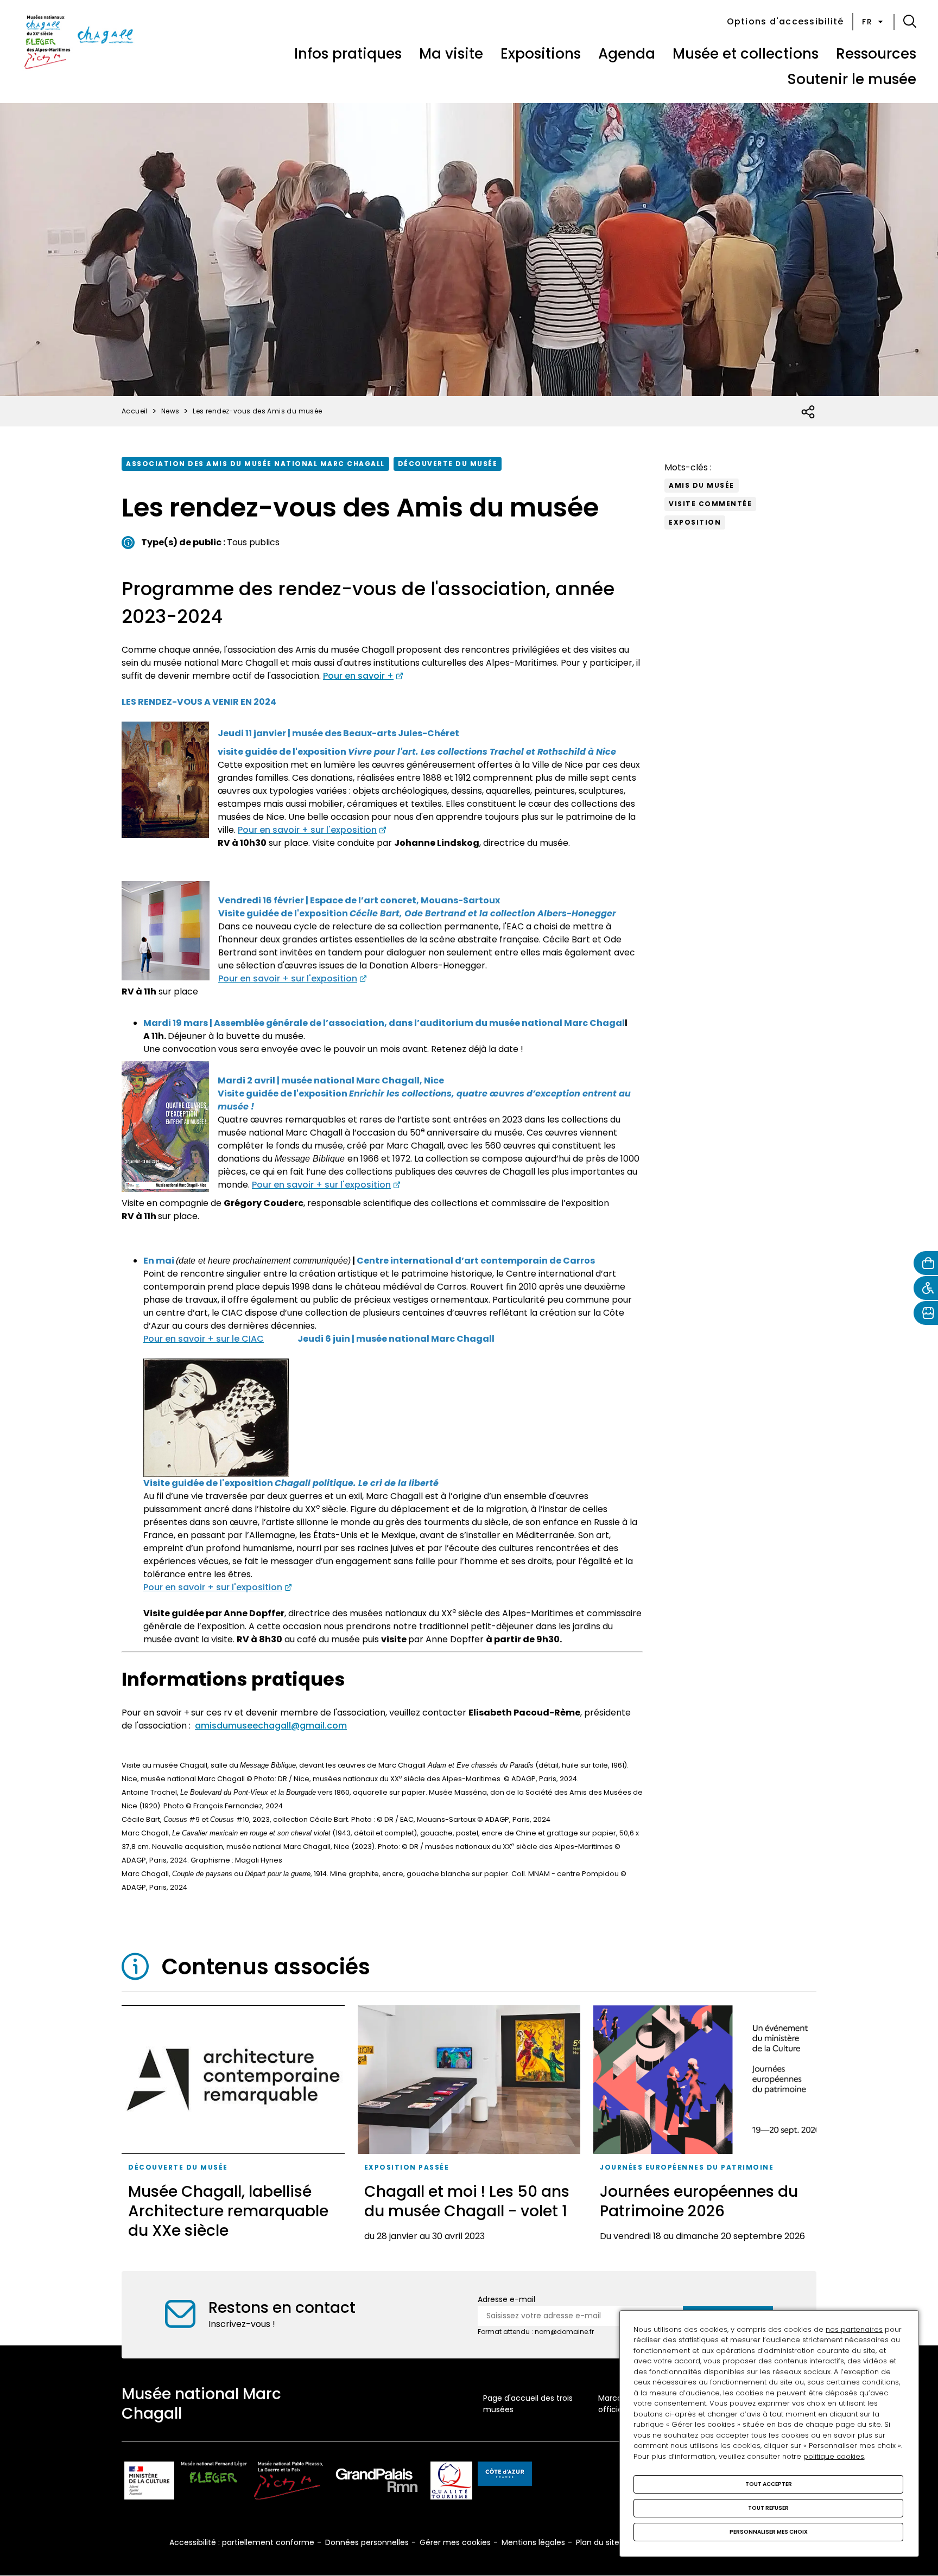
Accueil (135, 411)
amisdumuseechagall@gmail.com (271, 1726)
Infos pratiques (348, 54)
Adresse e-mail (506, 2299)
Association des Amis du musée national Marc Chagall (255, 464)
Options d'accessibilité (785, 21)
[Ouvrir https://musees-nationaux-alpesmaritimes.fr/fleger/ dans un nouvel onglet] (214, 2482)
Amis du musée (702, 485)
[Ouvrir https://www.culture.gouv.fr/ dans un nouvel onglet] (149, 2482)
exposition (695, 522)
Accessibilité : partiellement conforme (242, 2542)
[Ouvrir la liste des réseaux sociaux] (809, 412)
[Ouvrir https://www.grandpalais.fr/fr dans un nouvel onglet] (377, 2482)
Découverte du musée (448, 464)
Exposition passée (407, 2167)
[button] (910, 22)
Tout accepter (769, 2484)
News (170, 411)
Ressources (876, 54)
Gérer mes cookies (455, 2542)
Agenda (627, 54)
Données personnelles (367, 2542)
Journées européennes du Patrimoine (687, 2167)
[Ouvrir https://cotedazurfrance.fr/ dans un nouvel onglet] (505, 2476)
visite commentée (710, 504)
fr (867, 22)
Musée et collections (746, 54)
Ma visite (451, 54)
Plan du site (598, 2542)
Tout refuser (768, 2508)
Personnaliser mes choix (769, 2532)
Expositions (541, 54)
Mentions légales (533, 2542)
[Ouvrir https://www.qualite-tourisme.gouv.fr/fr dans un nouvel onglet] (451, 2482)
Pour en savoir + (358, 676)
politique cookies (834, 2456)
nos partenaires (854, 2329)
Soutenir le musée (852, 79)
